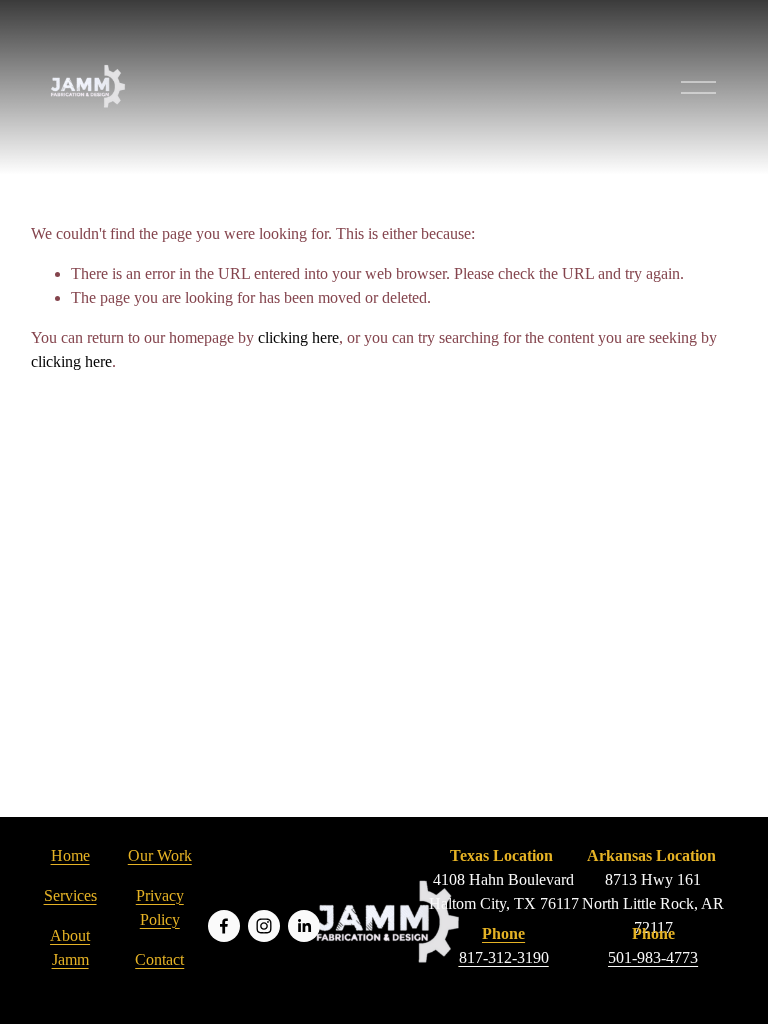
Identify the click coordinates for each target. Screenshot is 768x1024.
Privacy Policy (160, 907)
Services (70, 895)
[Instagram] (264, 926)
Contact (159, 959)
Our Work (160, 855)
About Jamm (70, 947)
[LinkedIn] (304, 926)
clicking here (298, 337)
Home (70, 855)
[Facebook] (224, 926)
